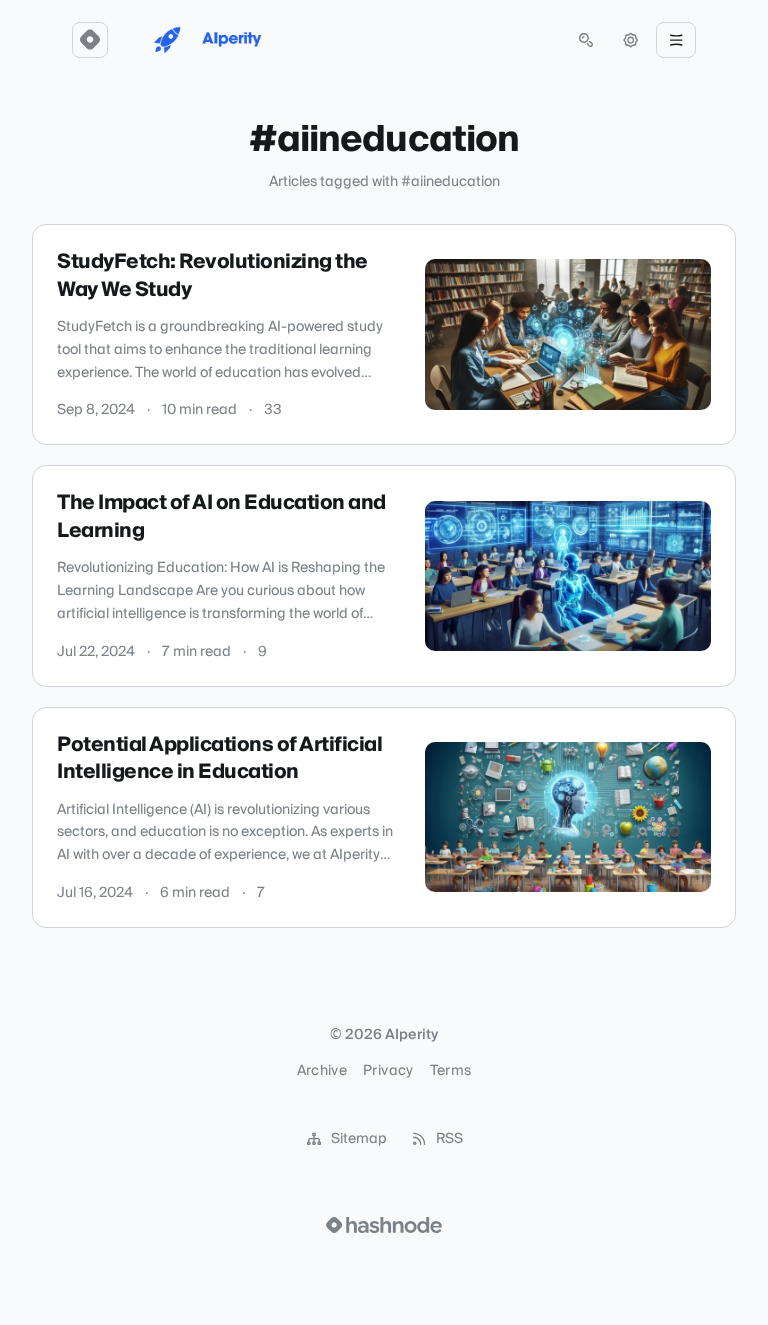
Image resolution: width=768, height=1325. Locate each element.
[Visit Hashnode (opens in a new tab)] (384, 1225)
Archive (322, 1071)
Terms (451, 1071)
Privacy (388, 1071)
